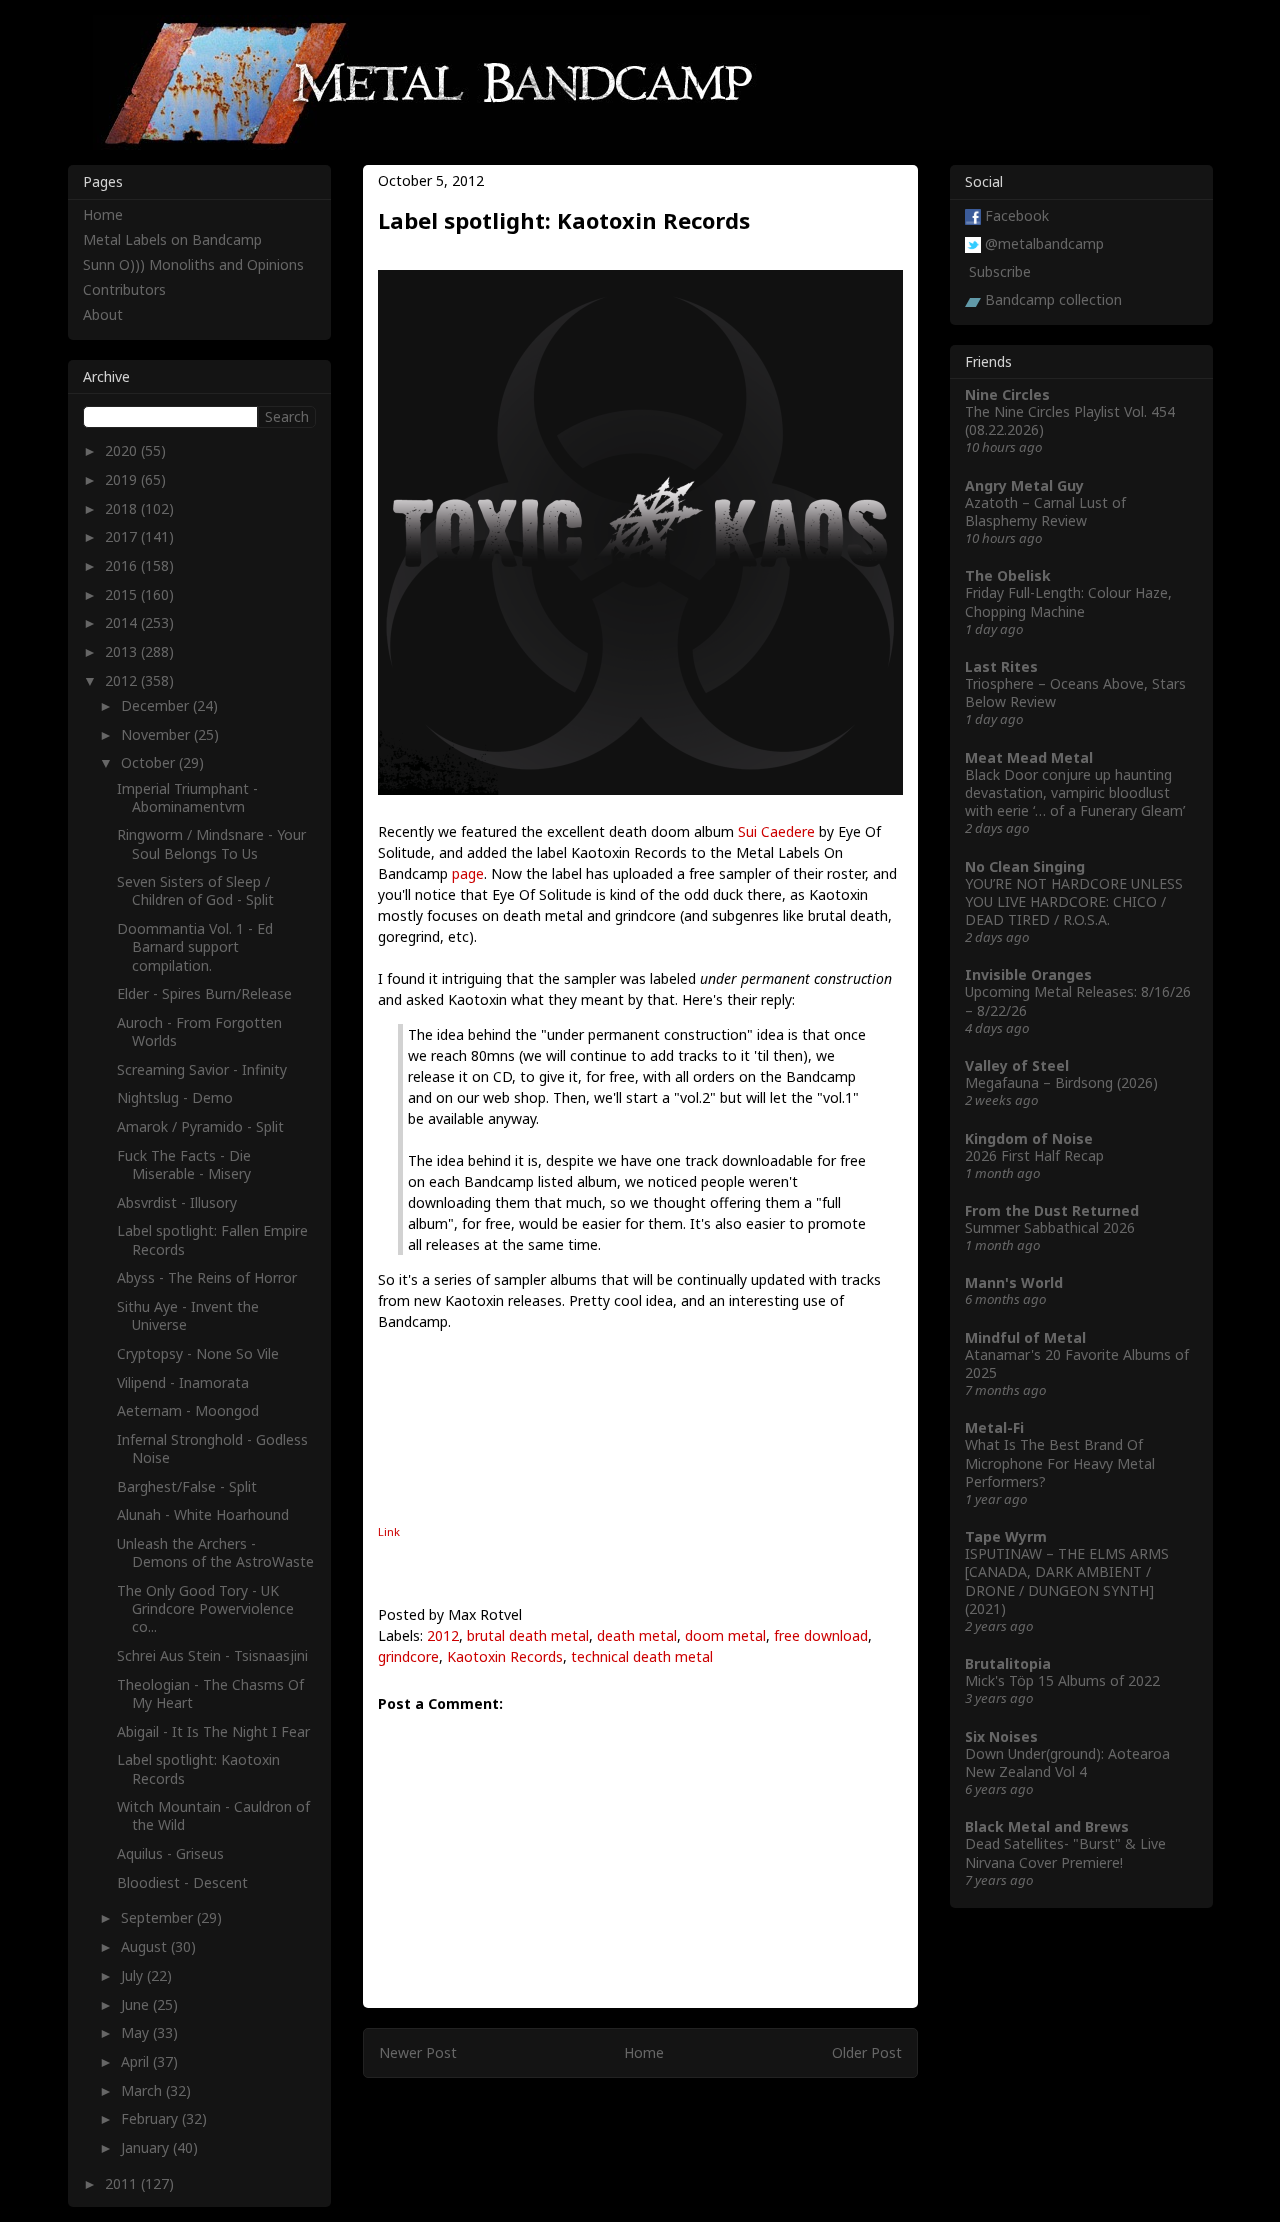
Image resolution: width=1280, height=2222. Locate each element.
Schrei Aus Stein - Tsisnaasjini (212, 1655)
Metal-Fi (994, 1427)
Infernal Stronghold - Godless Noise (212, 1448)
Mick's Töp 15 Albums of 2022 (1062, 1680)
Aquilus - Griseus (170, 1853)
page (468, 873)
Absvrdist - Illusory (177, 1202)
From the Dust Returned (1052, 1210)
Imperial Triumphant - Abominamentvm (187, 797)
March (143, 2090)
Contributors (124, 289)
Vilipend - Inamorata (183, 1382)
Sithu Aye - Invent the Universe (188, 1315)
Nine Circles (1007, 394)
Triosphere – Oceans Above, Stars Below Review (1075, 692)
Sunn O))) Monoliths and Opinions (193, 264)
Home (644, 2052)
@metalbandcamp (1044, 243)
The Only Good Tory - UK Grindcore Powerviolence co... (205, 1608)
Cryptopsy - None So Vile (198, 1353)
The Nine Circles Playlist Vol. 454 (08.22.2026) (1070, 420)
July (134, 1975)
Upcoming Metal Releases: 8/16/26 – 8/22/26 (1078, 1000)
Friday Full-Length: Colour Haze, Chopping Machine (1068, 601)
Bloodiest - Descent (182, 1882)
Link (389, 1531)
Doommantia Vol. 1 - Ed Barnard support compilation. (195, 946)
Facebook (1017, 215)
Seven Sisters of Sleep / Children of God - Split (195, 890)
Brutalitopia (1008, 1663)
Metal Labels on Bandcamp (172, 239)
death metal (637, 1635)
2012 (443, 1635)
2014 (123, 622)
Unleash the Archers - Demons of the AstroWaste (215, 1552)
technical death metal (642, 1656)
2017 (123, 536)
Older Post (867, 2052)
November (157, 734)
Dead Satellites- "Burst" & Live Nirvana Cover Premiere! (1065, 1852)
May (137, 2032)
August (146, 1946)
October (150, 762)
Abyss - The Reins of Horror (207, 1277)
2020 (123, 450)
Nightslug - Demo (175, 1097)
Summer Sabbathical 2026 (1050, 1227)
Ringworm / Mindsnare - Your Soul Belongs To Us (211, 843)
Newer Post (418, 2052)
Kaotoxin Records (505, 1656)
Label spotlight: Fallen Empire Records (212, 1239)
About (103, 314)
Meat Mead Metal (1029, 757)
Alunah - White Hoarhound (203, 1514)
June (137, 2004)
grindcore (408, 1656)
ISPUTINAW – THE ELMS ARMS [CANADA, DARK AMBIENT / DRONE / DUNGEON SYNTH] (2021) (1067, 1581)
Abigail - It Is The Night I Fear (213, 1731)
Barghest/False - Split (187, 1486)
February (151, 2118)
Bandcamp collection (1053, 299)
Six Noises (1001, 1736)
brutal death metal (528, 1635)
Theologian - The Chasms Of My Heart (210, 1693)
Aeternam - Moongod (188, 1410)
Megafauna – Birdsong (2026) (1061, 1082)
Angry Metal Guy (1024, 485)
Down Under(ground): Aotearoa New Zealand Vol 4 (1067, 1762)
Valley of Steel (1017, 1065)
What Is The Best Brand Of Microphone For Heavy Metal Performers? (1060, 1462)
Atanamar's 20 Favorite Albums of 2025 (1077, 1363)
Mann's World (1014, 1282)
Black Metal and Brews (1047, 1826)
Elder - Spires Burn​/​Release (204, 993)
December (157, 705)
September (159, 1917)
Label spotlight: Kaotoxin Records (198, 1768)
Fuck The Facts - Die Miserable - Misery (184, 1164)
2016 (123, 565)
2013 (123, 651)
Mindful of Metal (1025, 1337)
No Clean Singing (1025, 866)
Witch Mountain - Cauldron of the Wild (213, 1815)
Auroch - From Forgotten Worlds (199, 1031)
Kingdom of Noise (1029, 1138)
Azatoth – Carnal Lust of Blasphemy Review (1045, 511)
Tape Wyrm (1006, 1536)
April (137, 2061)
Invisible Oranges (1028, 974)
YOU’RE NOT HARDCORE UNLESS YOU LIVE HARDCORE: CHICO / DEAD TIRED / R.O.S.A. (1074, 901)
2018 (123, 508)
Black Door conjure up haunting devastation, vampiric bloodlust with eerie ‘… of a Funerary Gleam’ (1075, 792)
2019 (123, 479)
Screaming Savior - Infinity (202, 1069)
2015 (123, 594)
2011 (123, 2183)
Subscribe (1000, 271)
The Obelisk (1008, 575)
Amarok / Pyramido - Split (200, 1126)
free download (821, 1635)
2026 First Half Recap (1034, 1155)
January (147, 2147)
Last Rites (1001, 666)
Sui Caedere (776, 831)
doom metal (725, 1635)
